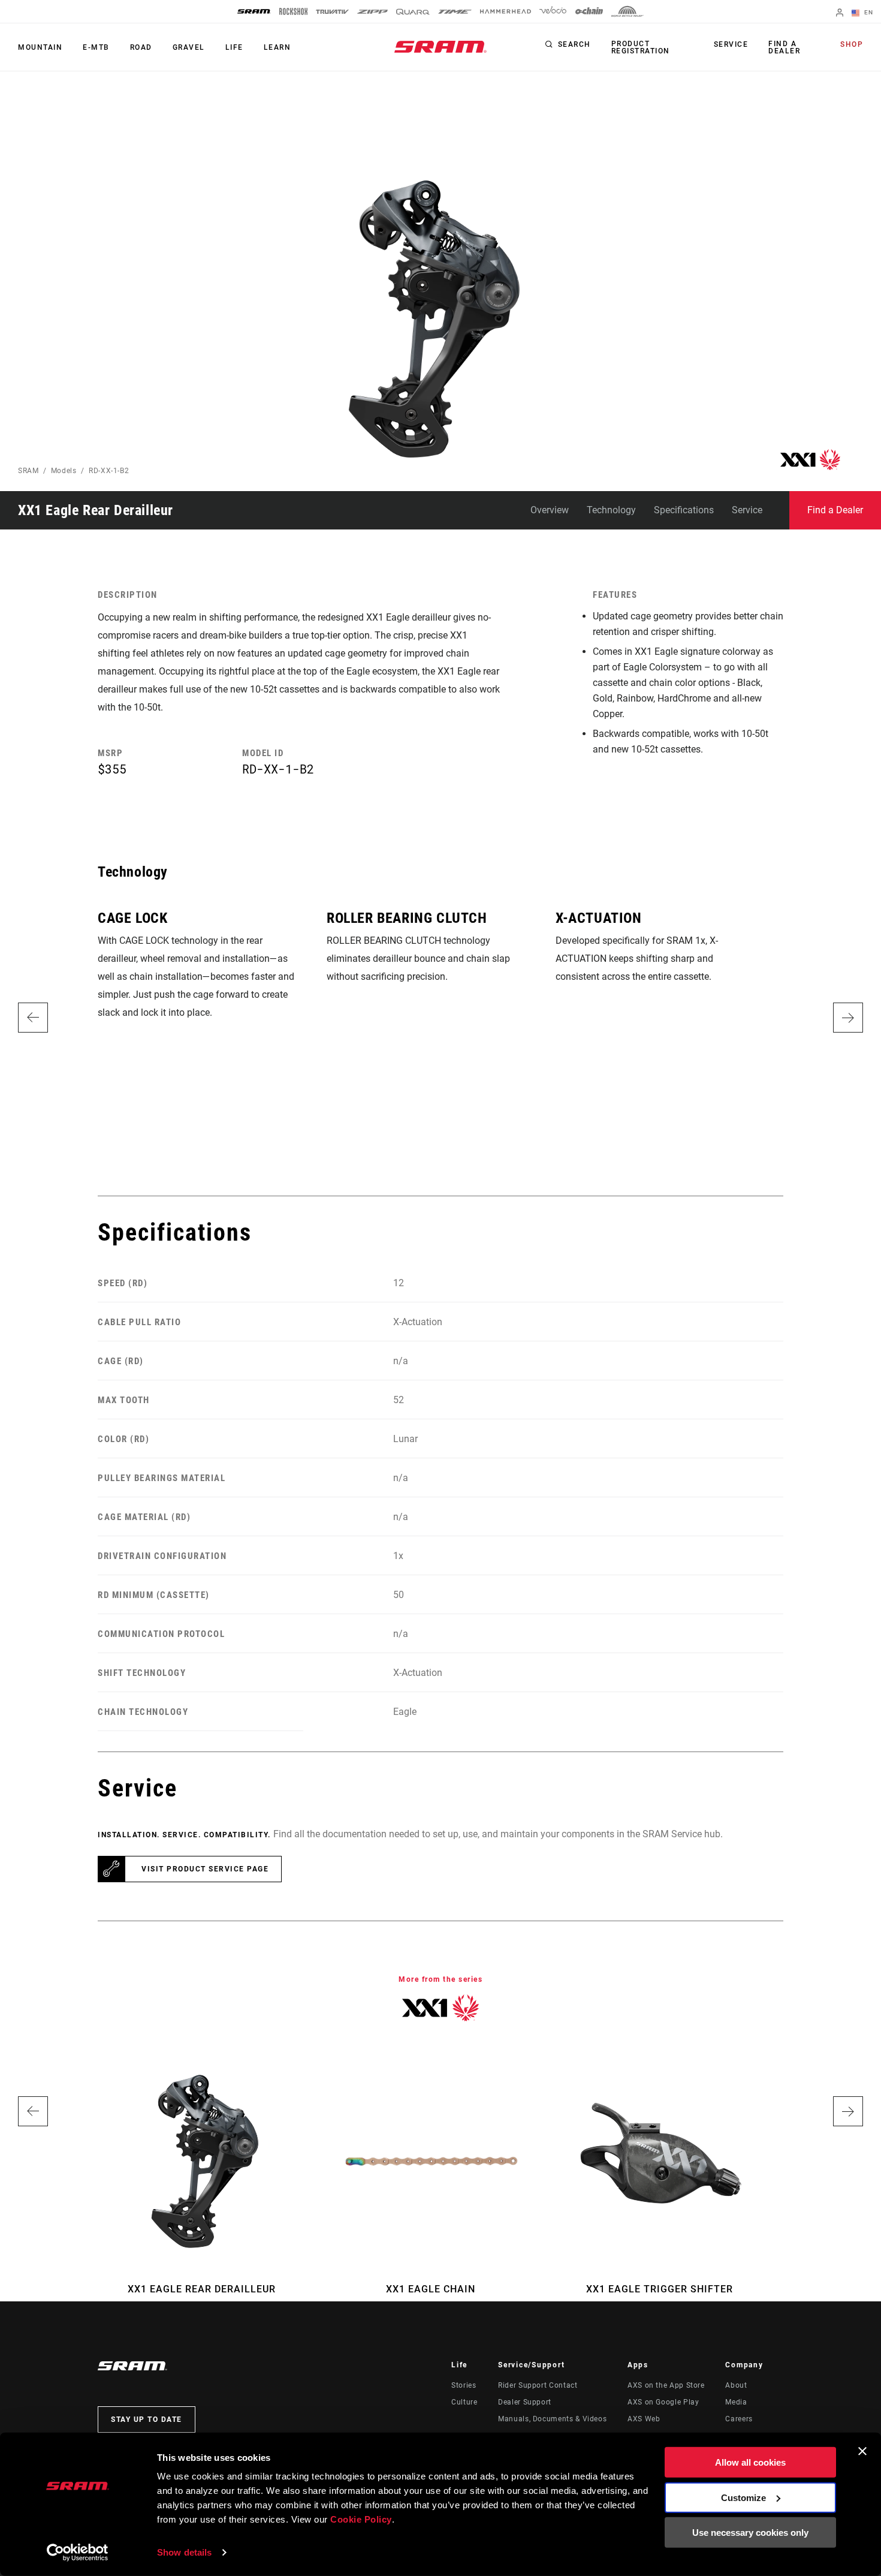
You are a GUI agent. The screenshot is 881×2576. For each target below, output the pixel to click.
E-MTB (96, 47)
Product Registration (641, 47)
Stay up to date (147, 2419)
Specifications (684, 510)
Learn (277, 47)
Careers (739, 2419)
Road (141, 47)
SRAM (28, 471)
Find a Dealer (784, 47)
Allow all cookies (750, 2462)
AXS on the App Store (666, 2385)
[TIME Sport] (455, 12)
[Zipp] (372, 12)
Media (736, 2402)
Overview (550, 510)
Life (234, 47)
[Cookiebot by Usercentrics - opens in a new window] (78, 2553)
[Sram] (254, 11)
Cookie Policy (361, 2519)
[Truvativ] (332, 12)
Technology (611, 510)
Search (574, 44)
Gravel (189, 47)
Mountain (40, 47)
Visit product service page (205, 1869)
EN (868, 12)
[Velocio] (553, 11)
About (736, 2385)
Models (64, 471)
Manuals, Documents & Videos (552, 2419)
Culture (464, 2402)
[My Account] (840, 13)
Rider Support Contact (538, 2385)
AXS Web (644, 2419)
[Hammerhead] (506, 11)
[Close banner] (862, 2451)
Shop (852, 44)
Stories (464, 2385)
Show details (184, 2552)
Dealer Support (525, 2402)
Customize (743, 2497)
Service (731, 44)
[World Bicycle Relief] (627, 11)
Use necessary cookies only (750, 2533)
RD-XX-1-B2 (109, 471)
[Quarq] (413, 12)
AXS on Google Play (663, 2402)
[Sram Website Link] (441, 47)
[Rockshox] (293, 11)
